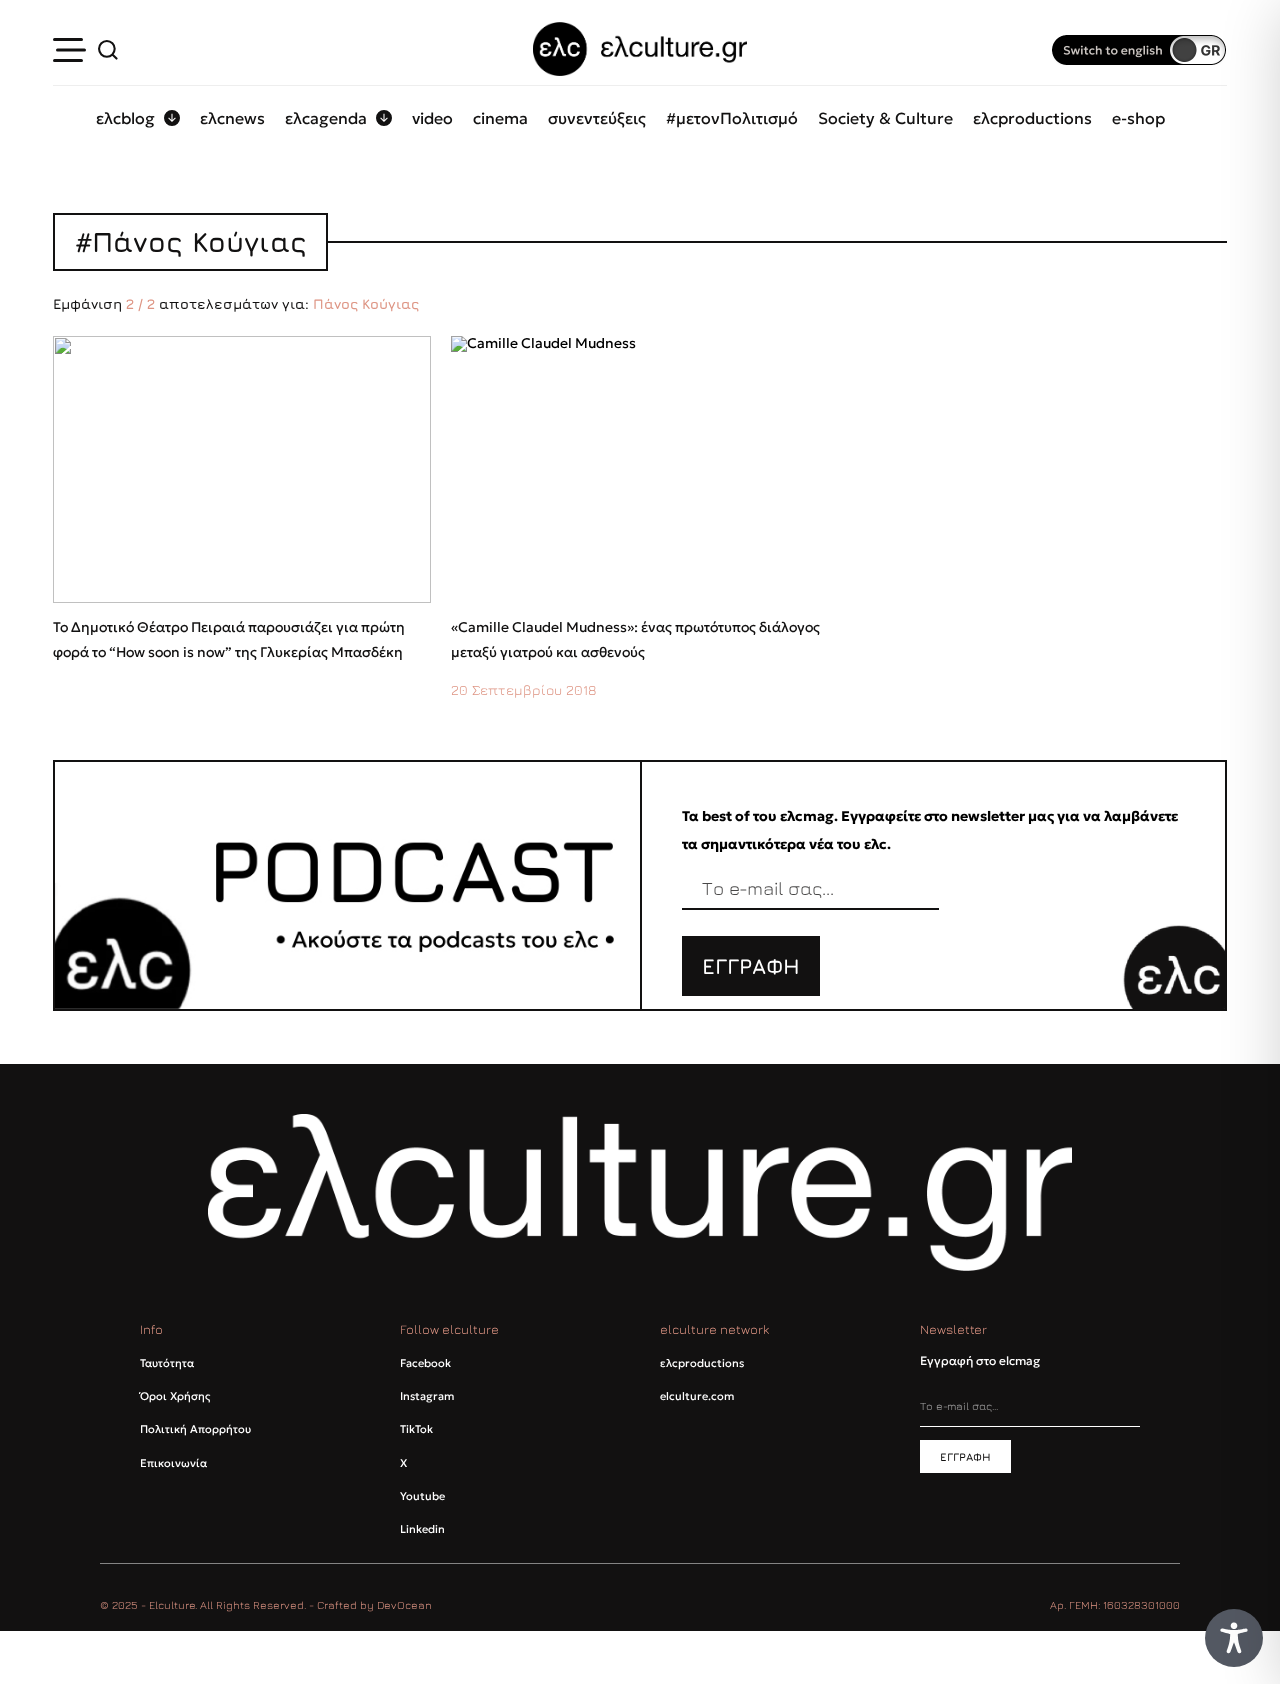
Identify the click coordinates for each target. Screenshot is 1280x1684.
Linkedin (422, 1529)
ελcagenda (326, 118)
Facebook (425, 1363)
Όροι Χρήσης (175, 1396)
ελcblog (125, 118)
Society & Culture (885, 118)
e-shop (1138, 118)
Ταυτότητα (167, 1363)
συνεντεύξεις (597, 118)
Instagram (427, 1396)
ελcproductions (1032, 118)
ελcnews (232, 118)
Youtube (422, 1496)
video (432, 118)
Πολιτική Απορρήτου (195, 1429)
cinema (500, 118)
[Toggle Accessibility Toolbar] (1234, 1638)
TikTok (416, 1429)
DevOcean (404, 1604)
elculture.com (697, 1396)
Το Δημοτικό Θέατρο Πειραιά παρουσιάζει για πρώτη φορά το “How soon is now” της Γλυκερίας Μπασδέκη (229, 640)
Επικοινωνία (173, 1463)
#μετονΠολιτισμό (732, 118)
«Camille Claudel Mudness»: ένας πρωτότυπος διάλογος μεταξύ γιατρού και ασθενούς (635, 640)
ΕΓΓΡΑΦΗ (751, 966)
